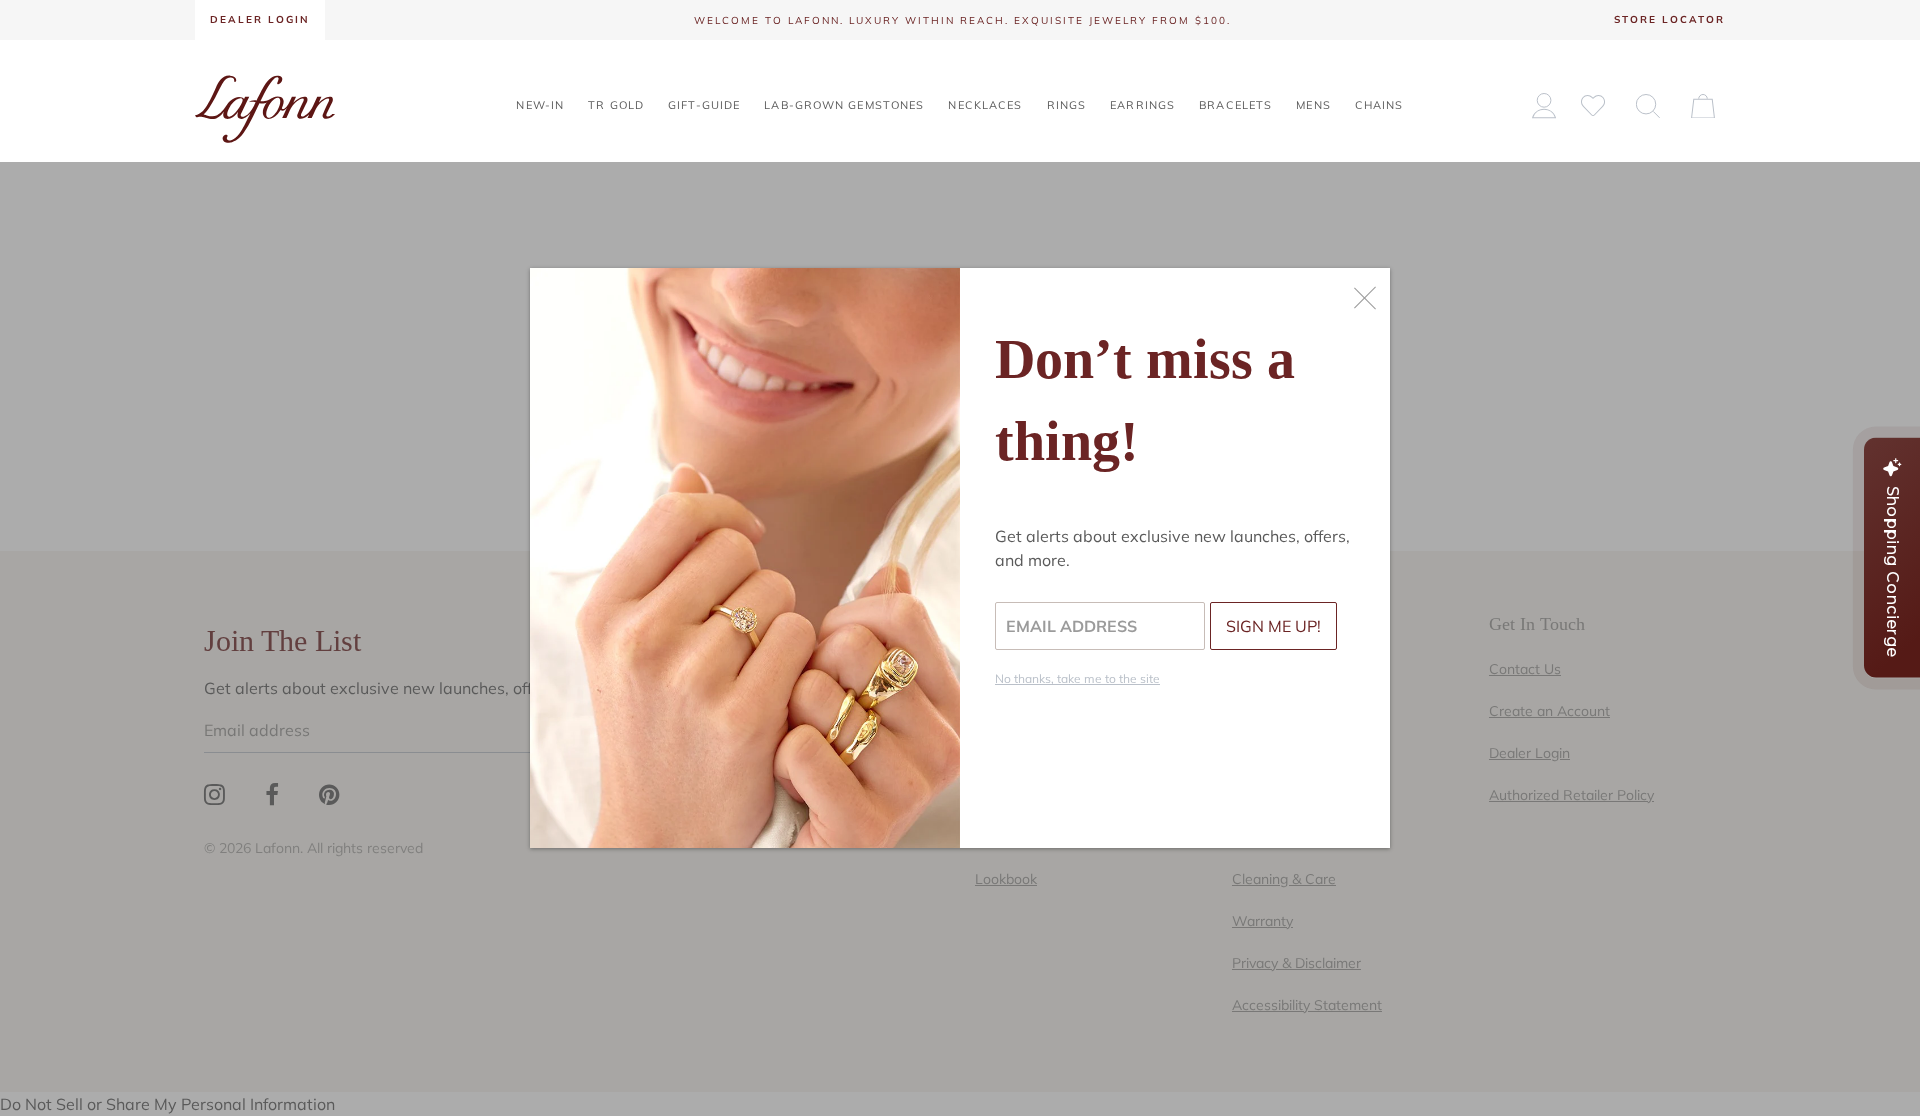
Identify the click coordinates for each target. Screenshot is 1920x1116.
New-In (540, 105)
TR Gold (616, 105)
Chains (1379, 105)
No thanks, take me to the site (1077, 678)
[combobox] (1648, 105)
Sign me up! (1273, 626)
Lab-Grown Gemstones (844, 105)
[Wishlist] (1593, 104)
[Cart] (1703, 105)
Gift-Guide (704, 105)
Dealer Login (260, 19)
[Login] (1544, 105)
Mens (1313, 105)
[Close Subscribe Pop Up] (1365, 298)
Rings (1067, 105)
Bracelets (1235, 105)
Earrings (1142, 105)
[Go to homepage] (265, 107)
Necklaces (985, 105)
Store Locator (1669, 19)
